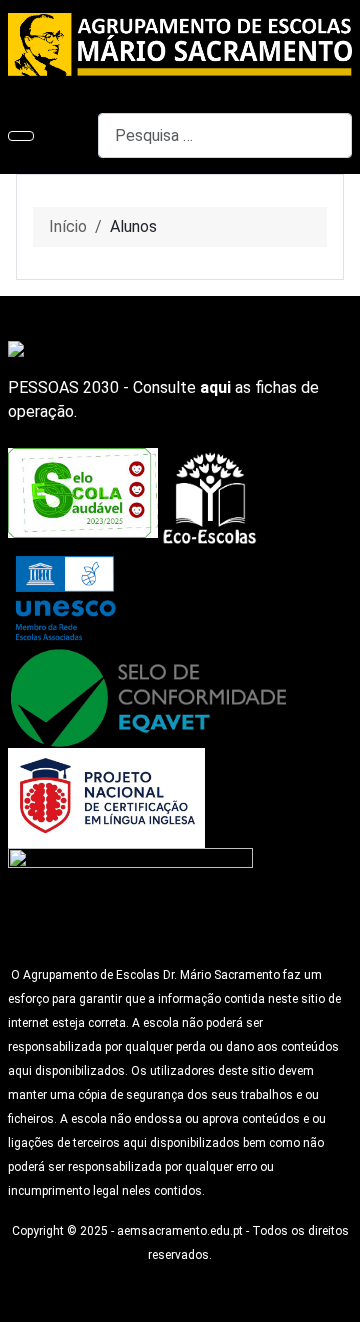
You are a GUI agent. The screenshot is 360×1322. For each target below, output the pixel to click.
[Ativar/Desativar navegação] (21, 136)
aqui (215, 387)
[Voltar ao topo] (335, 1297)
